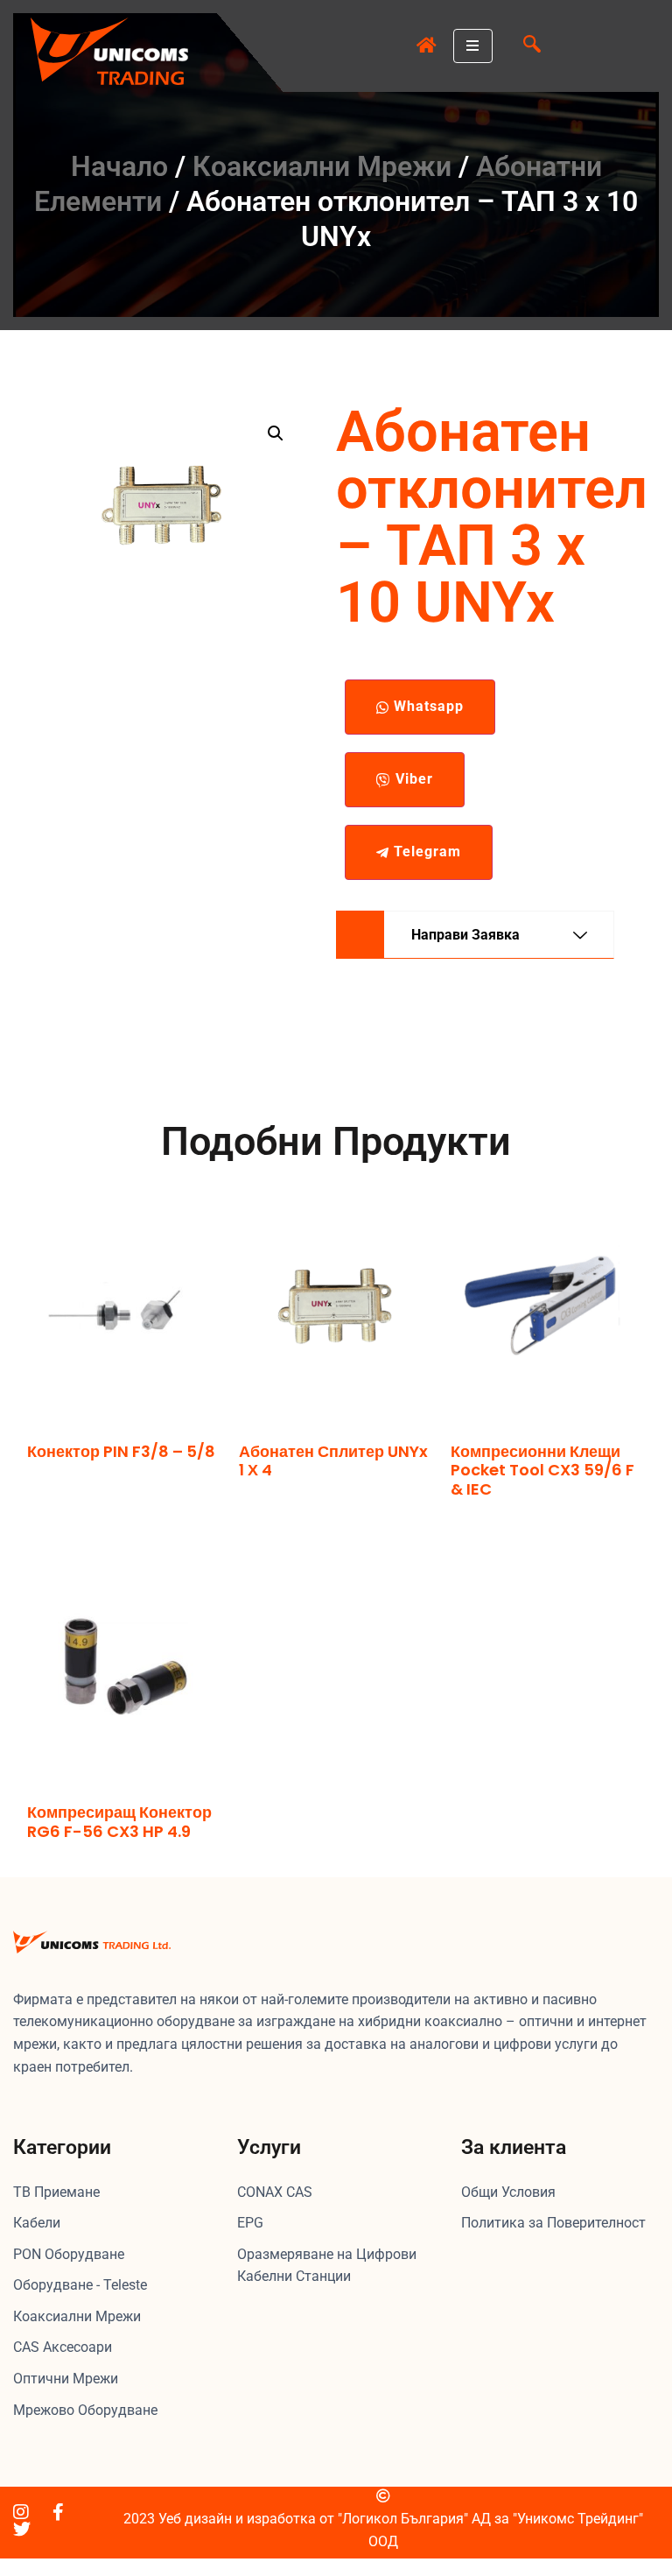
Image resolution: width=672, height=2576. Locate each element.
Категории (62, 2147)
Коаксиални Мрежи (322, 166)
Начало (119, 166)
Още (41, 1485)
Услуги (269, 2147)
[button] (532, 46)
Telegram (425, 852)
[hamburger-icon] (473, 46)
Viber (412, 779)
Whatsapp (427, 706)
